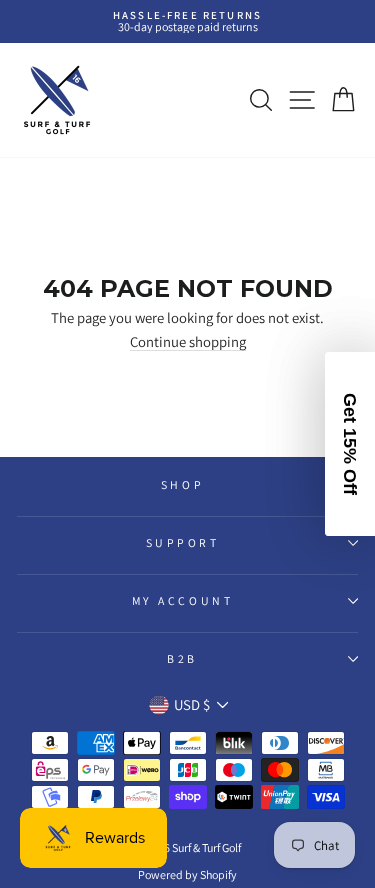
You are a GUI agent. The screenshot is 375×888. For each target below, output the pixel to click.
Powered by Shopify (187, 874)
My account (182, 600)
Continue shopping (188, 343)
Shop (182, 484)
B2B (182, 658)
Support (183, 542)
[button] (350, 444)
